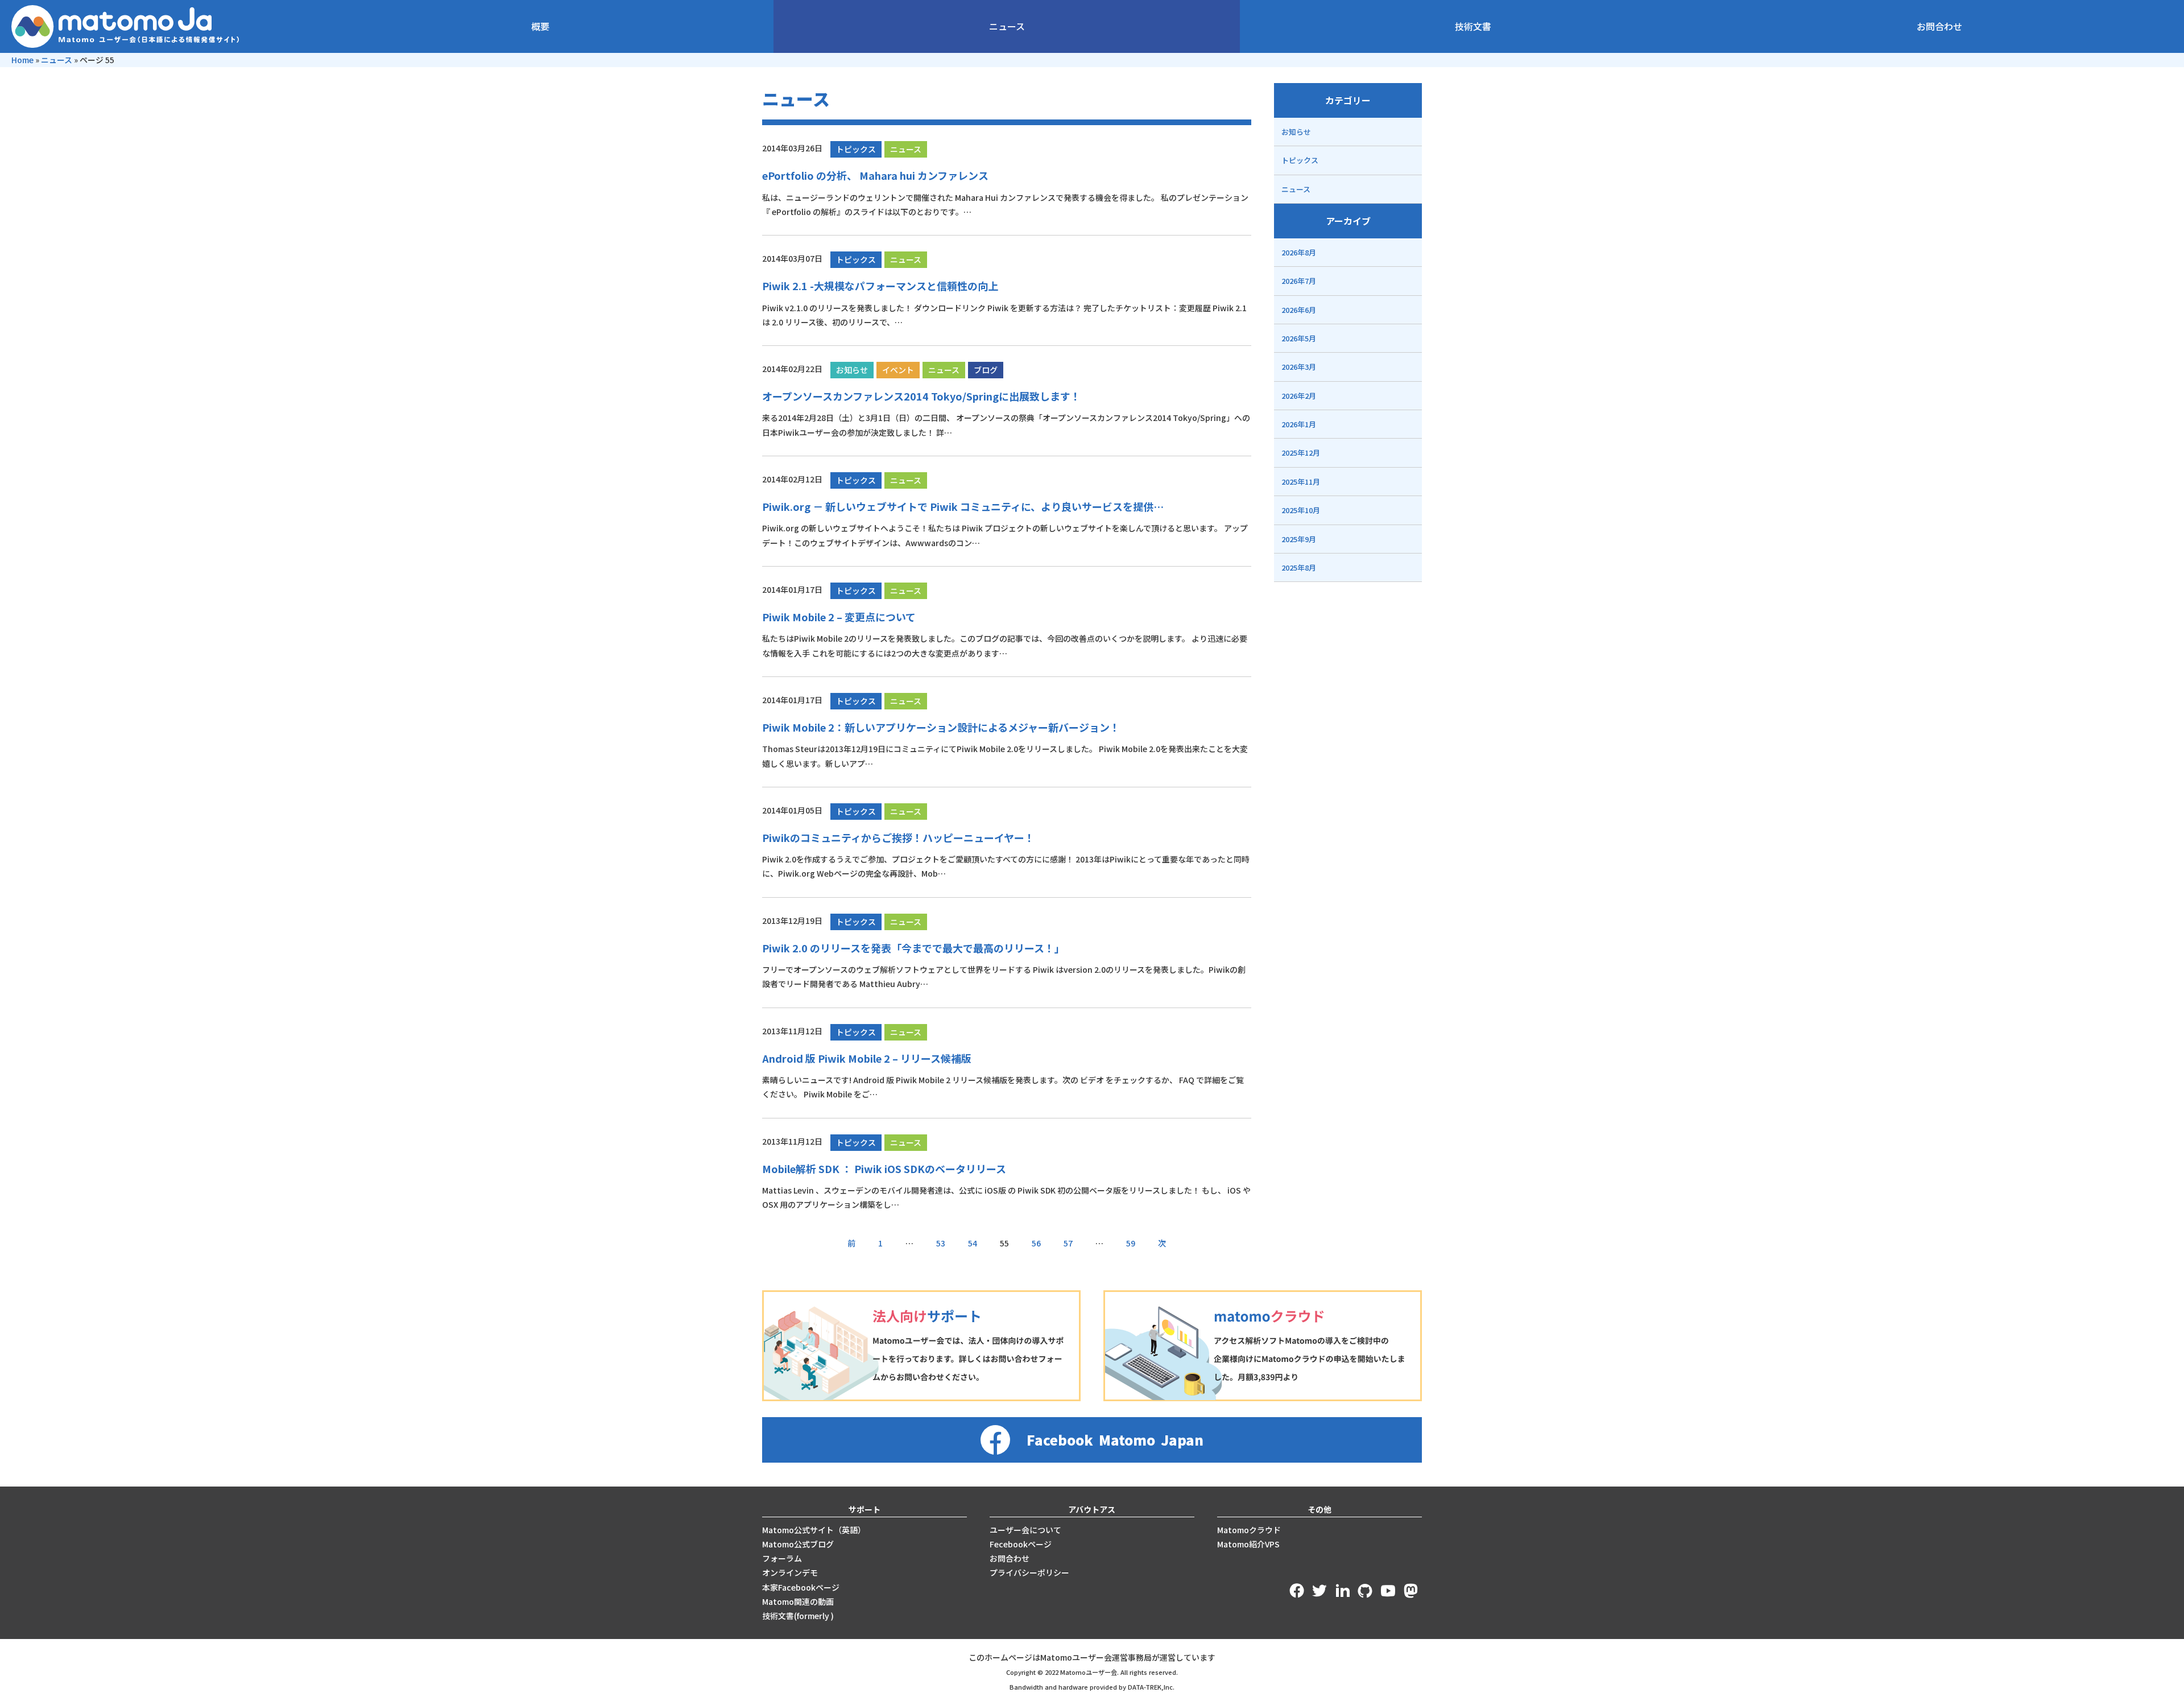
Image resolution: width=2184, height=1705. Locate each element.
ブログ (986, 370)
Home (22, 60)
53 (941, 1243)
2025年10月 (1301, 510)
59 (1131, 1243)
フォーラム (782, 1558)
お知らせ (852, 370)
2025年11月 (1301, 482)
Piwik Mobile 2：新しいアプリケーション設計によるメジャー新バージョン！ (941, 727)
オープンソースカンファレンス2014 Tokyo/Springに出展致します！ (921, 396)
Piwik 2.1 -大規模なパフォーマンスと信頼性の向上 (880, 286)
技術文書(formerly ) (798, 1616)
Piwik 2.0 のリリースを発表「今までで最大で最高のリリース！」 (913, 948)
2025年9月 (1299, 539)
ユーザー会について (1025, 1530)
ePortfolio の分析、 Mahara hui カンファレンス (875, 175)
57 (1068, 1243)
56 (1036, 1243)
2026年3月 (1299, 367)
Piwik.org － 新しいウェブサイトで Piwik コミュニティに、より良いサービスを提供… (963, 506)
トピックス (856, 149)
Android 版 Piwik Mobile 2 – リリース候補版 (867, 1058)
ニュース (1007, 26)
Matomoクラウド (1249, 1530)
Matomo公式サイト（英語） (814, 1530)
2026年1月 (1299, 424)
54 (973, 1243)
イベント (898, 370)
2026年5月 (1299, 338)
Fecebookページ (1021, 1544)
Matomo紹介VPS (1248, 1544)
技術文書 (1473, 26)
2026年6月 (1299, 310)
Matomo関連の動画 (798, 1601)
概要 (540, 26)
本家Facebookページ (801, 1587)
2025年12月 (1301, 453)
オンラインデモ (790, 1572)
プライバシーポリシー (1029, 1572)
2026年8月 (1299, 252)
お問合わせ (1939, 26)
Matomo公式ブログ (798, 1544)
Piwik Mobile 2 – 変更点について (839, 617)
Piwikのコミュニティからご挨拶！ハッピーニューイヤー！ (898, 837)
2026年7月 (1299, 281)
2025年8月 (1299, 567)
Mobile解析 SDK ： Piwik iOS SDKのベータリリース (884, 1169)
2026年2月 (1299, 396)
